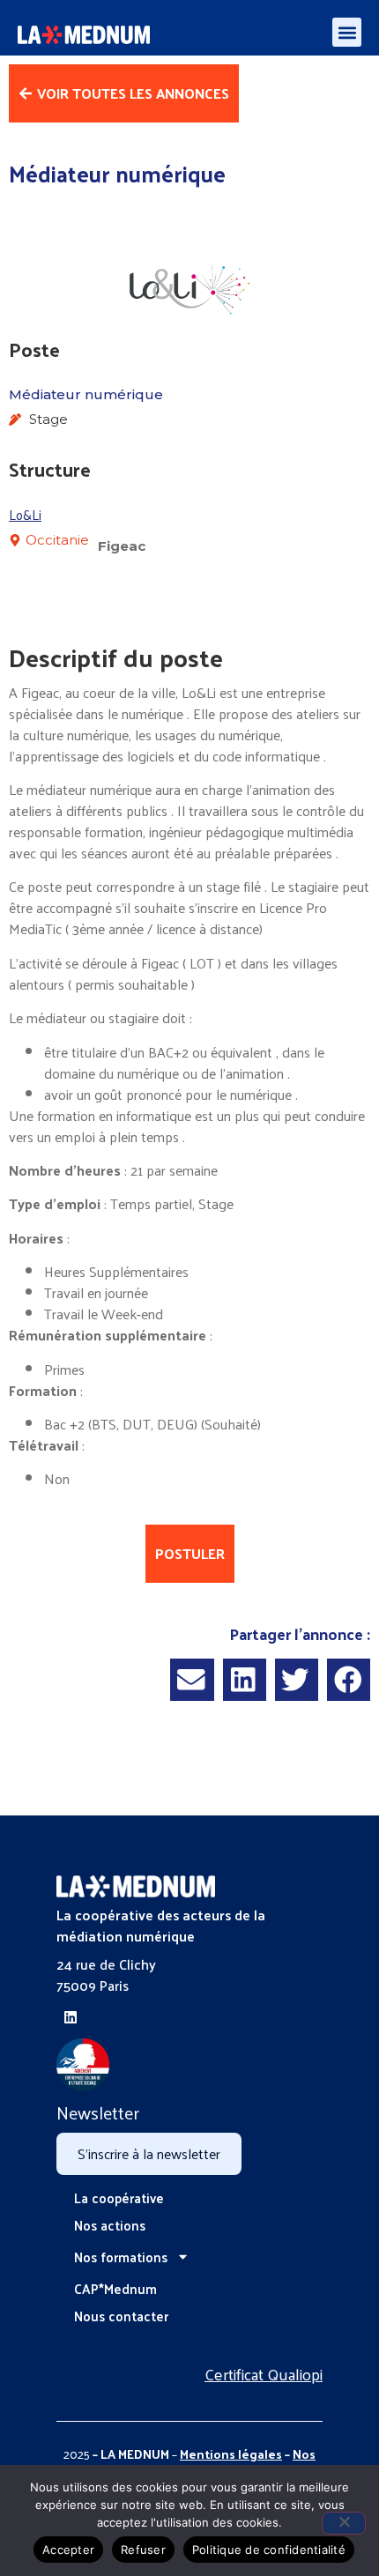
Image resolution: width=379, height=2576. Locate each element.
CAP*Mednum (115, 2288)
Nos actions (110, 2225)
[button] (347, 32)
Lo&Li (25, 514)
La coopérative (119, 2197)
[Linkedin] (71, 2017)
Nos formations (121, 2257)
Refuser (143, 2550)
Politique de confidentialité (269, 2550)
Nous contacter (121, 2316)
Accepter (68, 2550)
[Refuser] (344, 2523)
